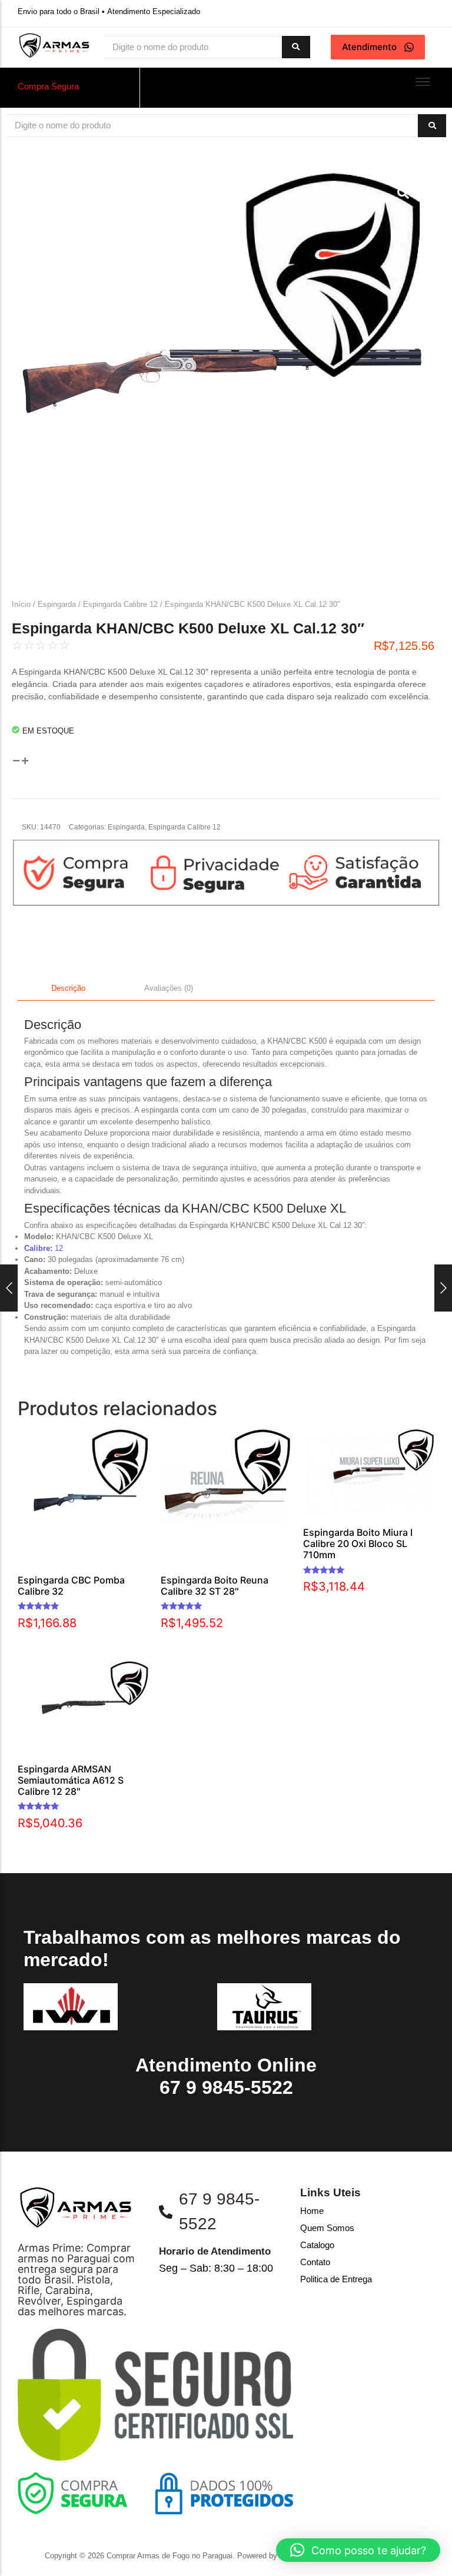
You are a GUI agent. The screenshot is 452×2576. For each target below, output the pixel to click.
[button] (358, 2550)
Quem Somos (327, 2228)
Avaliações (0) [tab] (169, 988)
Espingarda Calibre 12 (120, 604)
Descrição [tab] (68, 988)
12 (44, 1248)
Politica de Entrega (336, 2279)
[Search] (296, 47)
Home (312, 2211)
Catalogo (317, 2245)
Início (21, 604)
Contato (315, 2262)
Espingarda (57, 604)
